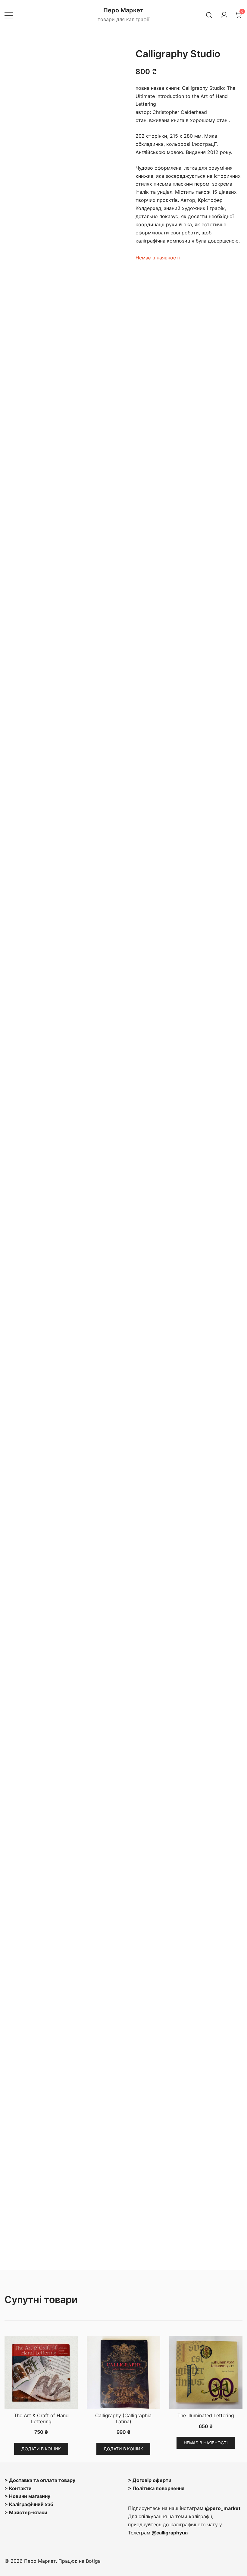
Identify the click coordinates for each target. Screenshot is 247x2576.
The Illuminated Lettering (206, 2415)
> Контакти (18, 2488)
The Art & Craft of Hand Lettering (41, 2418)
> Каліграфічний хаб (29, 2504)
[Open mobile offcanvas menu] (9, 15)
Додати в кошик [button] (41, 2449)
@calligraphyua (170, 2533)
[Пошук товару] (209, 15)
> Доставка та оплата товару (40, 2480)
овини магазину (31, 2496)
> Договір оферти (150, 2480)
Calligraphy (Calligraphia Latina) (123, 2418)
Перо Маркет (123, 10)
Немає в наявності (206, 2443)
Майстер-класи (28, 2512)
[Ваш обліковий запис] (224, 15)
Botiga (93, 2561)
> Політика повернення (156, 2488)
